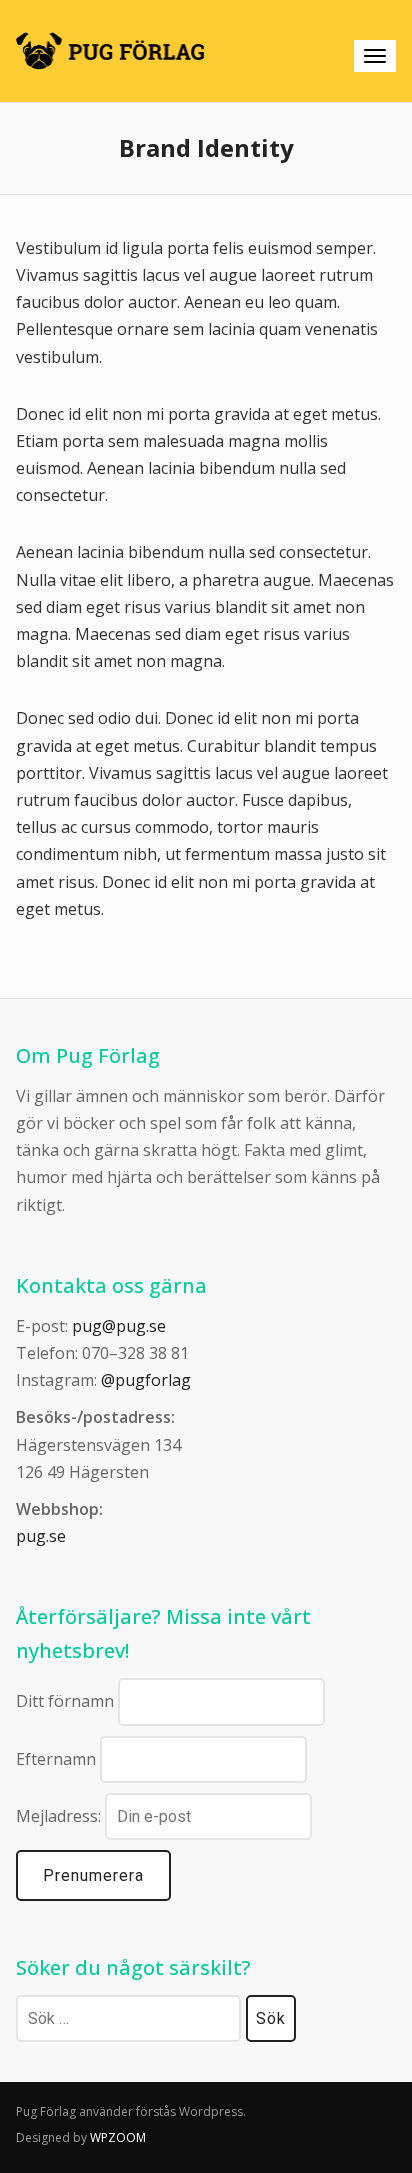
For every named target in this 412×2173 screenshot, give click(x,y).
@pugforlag (146, 1380)
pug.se (41, 1536)
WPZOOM (118, 2137)
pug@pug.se (119, 1326)
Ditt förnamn (65, 1701)
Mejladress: (60, 1816)
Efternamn (56, 1759)
